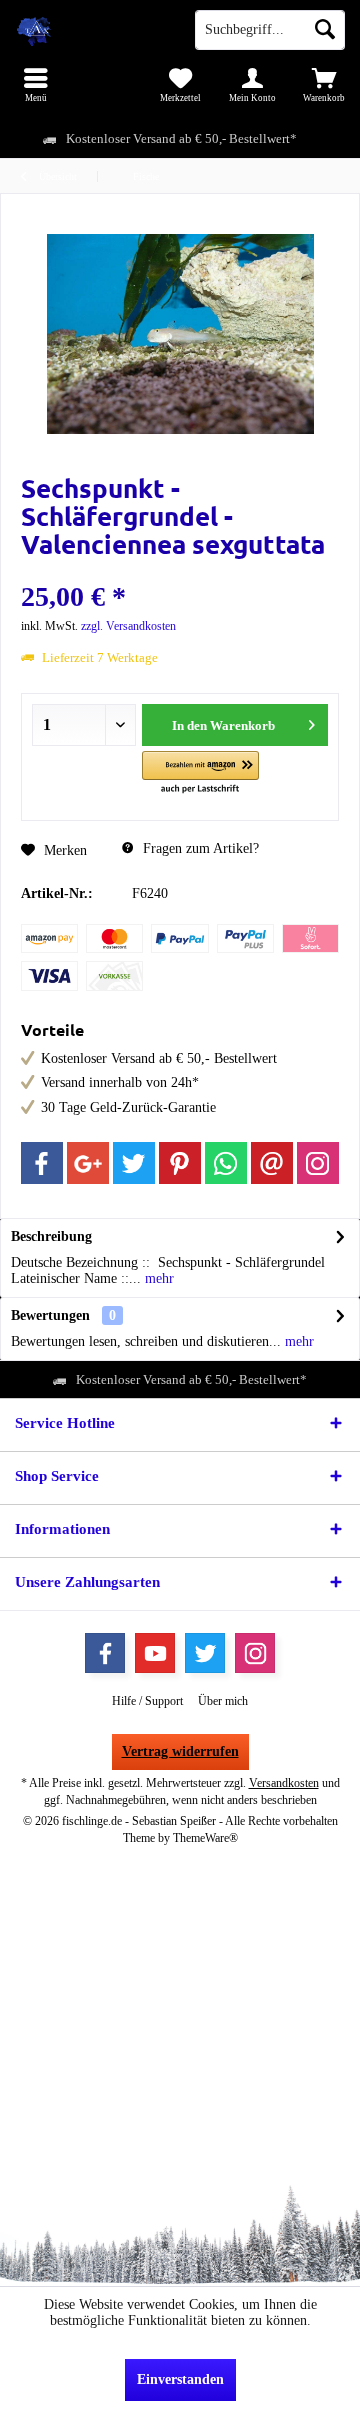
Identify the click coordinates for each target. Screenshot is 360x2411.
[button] (200, 773)
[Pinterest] (180, 1163)
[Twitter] (134, 1163)
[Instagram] (318, 1163)
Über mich (223, 1701)
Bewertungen (50, 1315)
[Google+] (88, 1163)
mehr (157, 1278)
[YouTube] (155, 1653)
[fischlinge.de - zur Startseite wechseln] (90, 30)
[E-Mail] (272, 1163)
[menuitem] (36, 85)
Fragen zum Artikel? (199, 848)
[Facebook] (42, 1163)
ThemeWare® (205, 1838)
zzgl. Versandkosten (128, 626)
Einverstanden (180, 2379)
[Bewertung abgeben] (180, 570)
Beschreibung (51, 1236)
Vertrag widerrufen (180, 1751)
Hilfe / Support (147, 1701)
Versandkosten (284, 1783)
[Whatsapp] (226, 1163)
